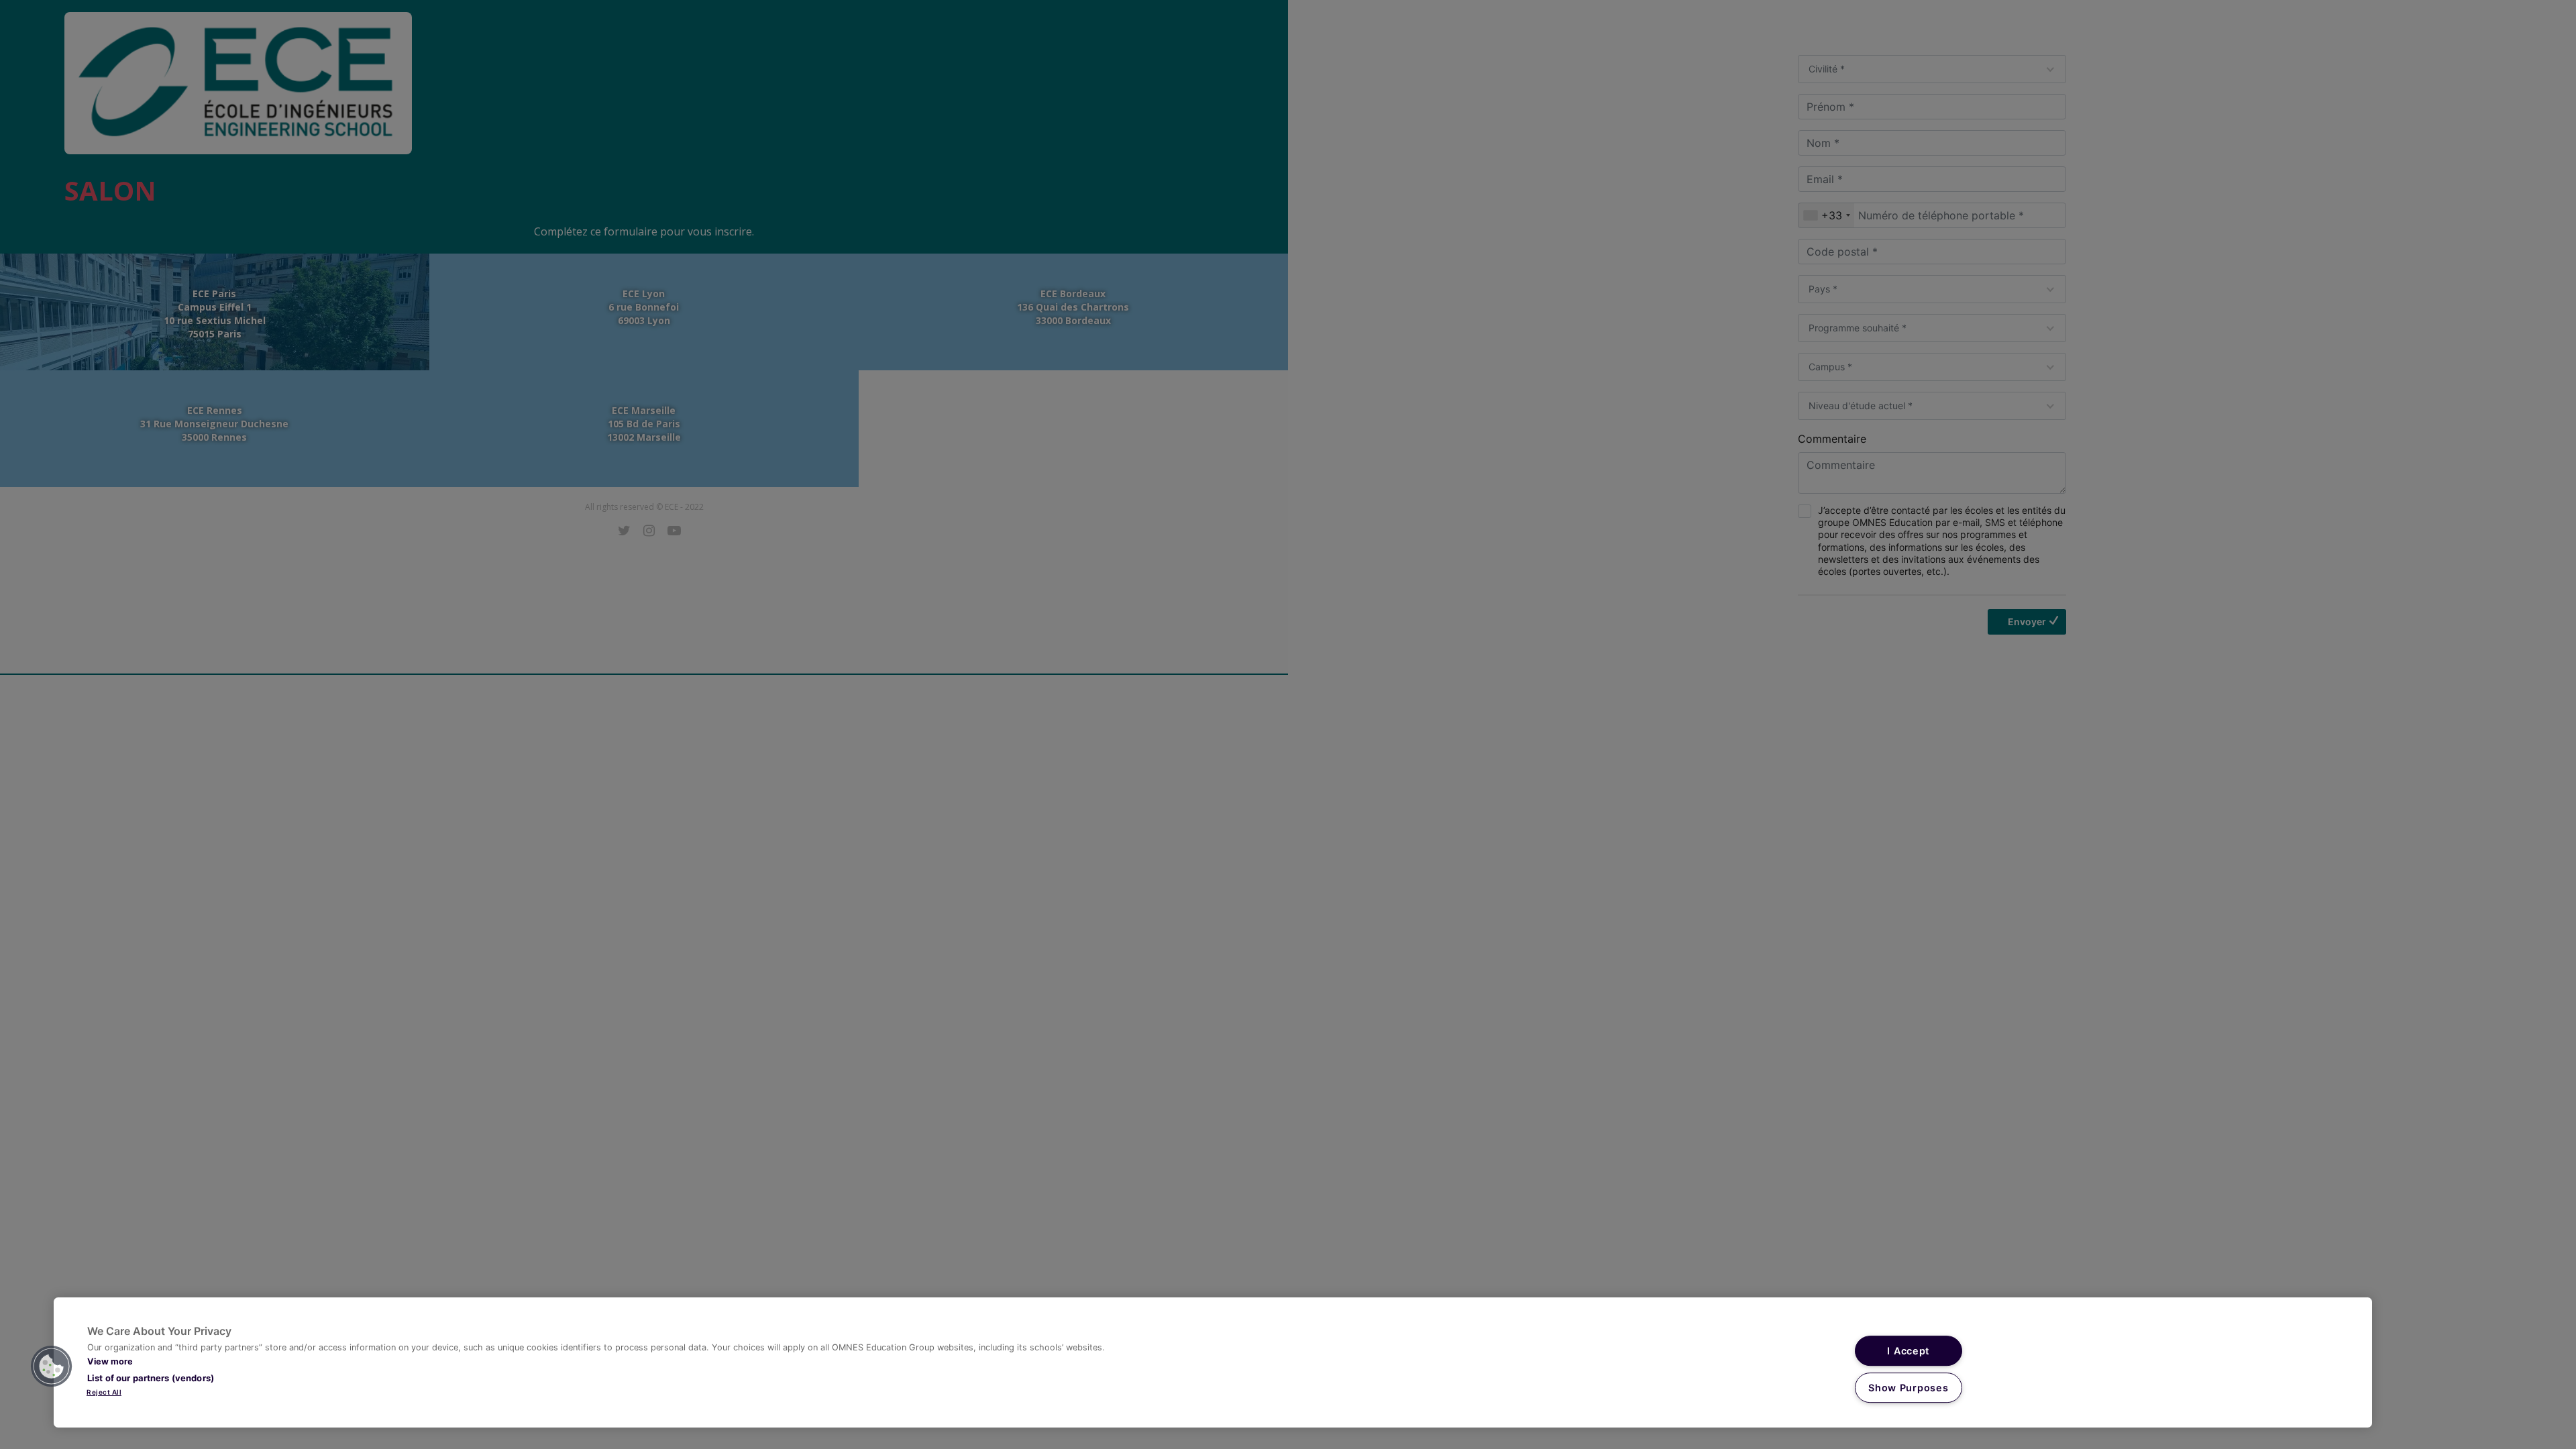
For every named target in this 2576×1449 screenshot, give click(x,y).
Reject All (104, 1392)
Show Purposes (1908, 1388)
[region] (1213, 1362)
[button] (52, 1366)
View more (110, 1361)
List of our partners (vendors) (151, 1378)
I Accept (1908, 1351)
